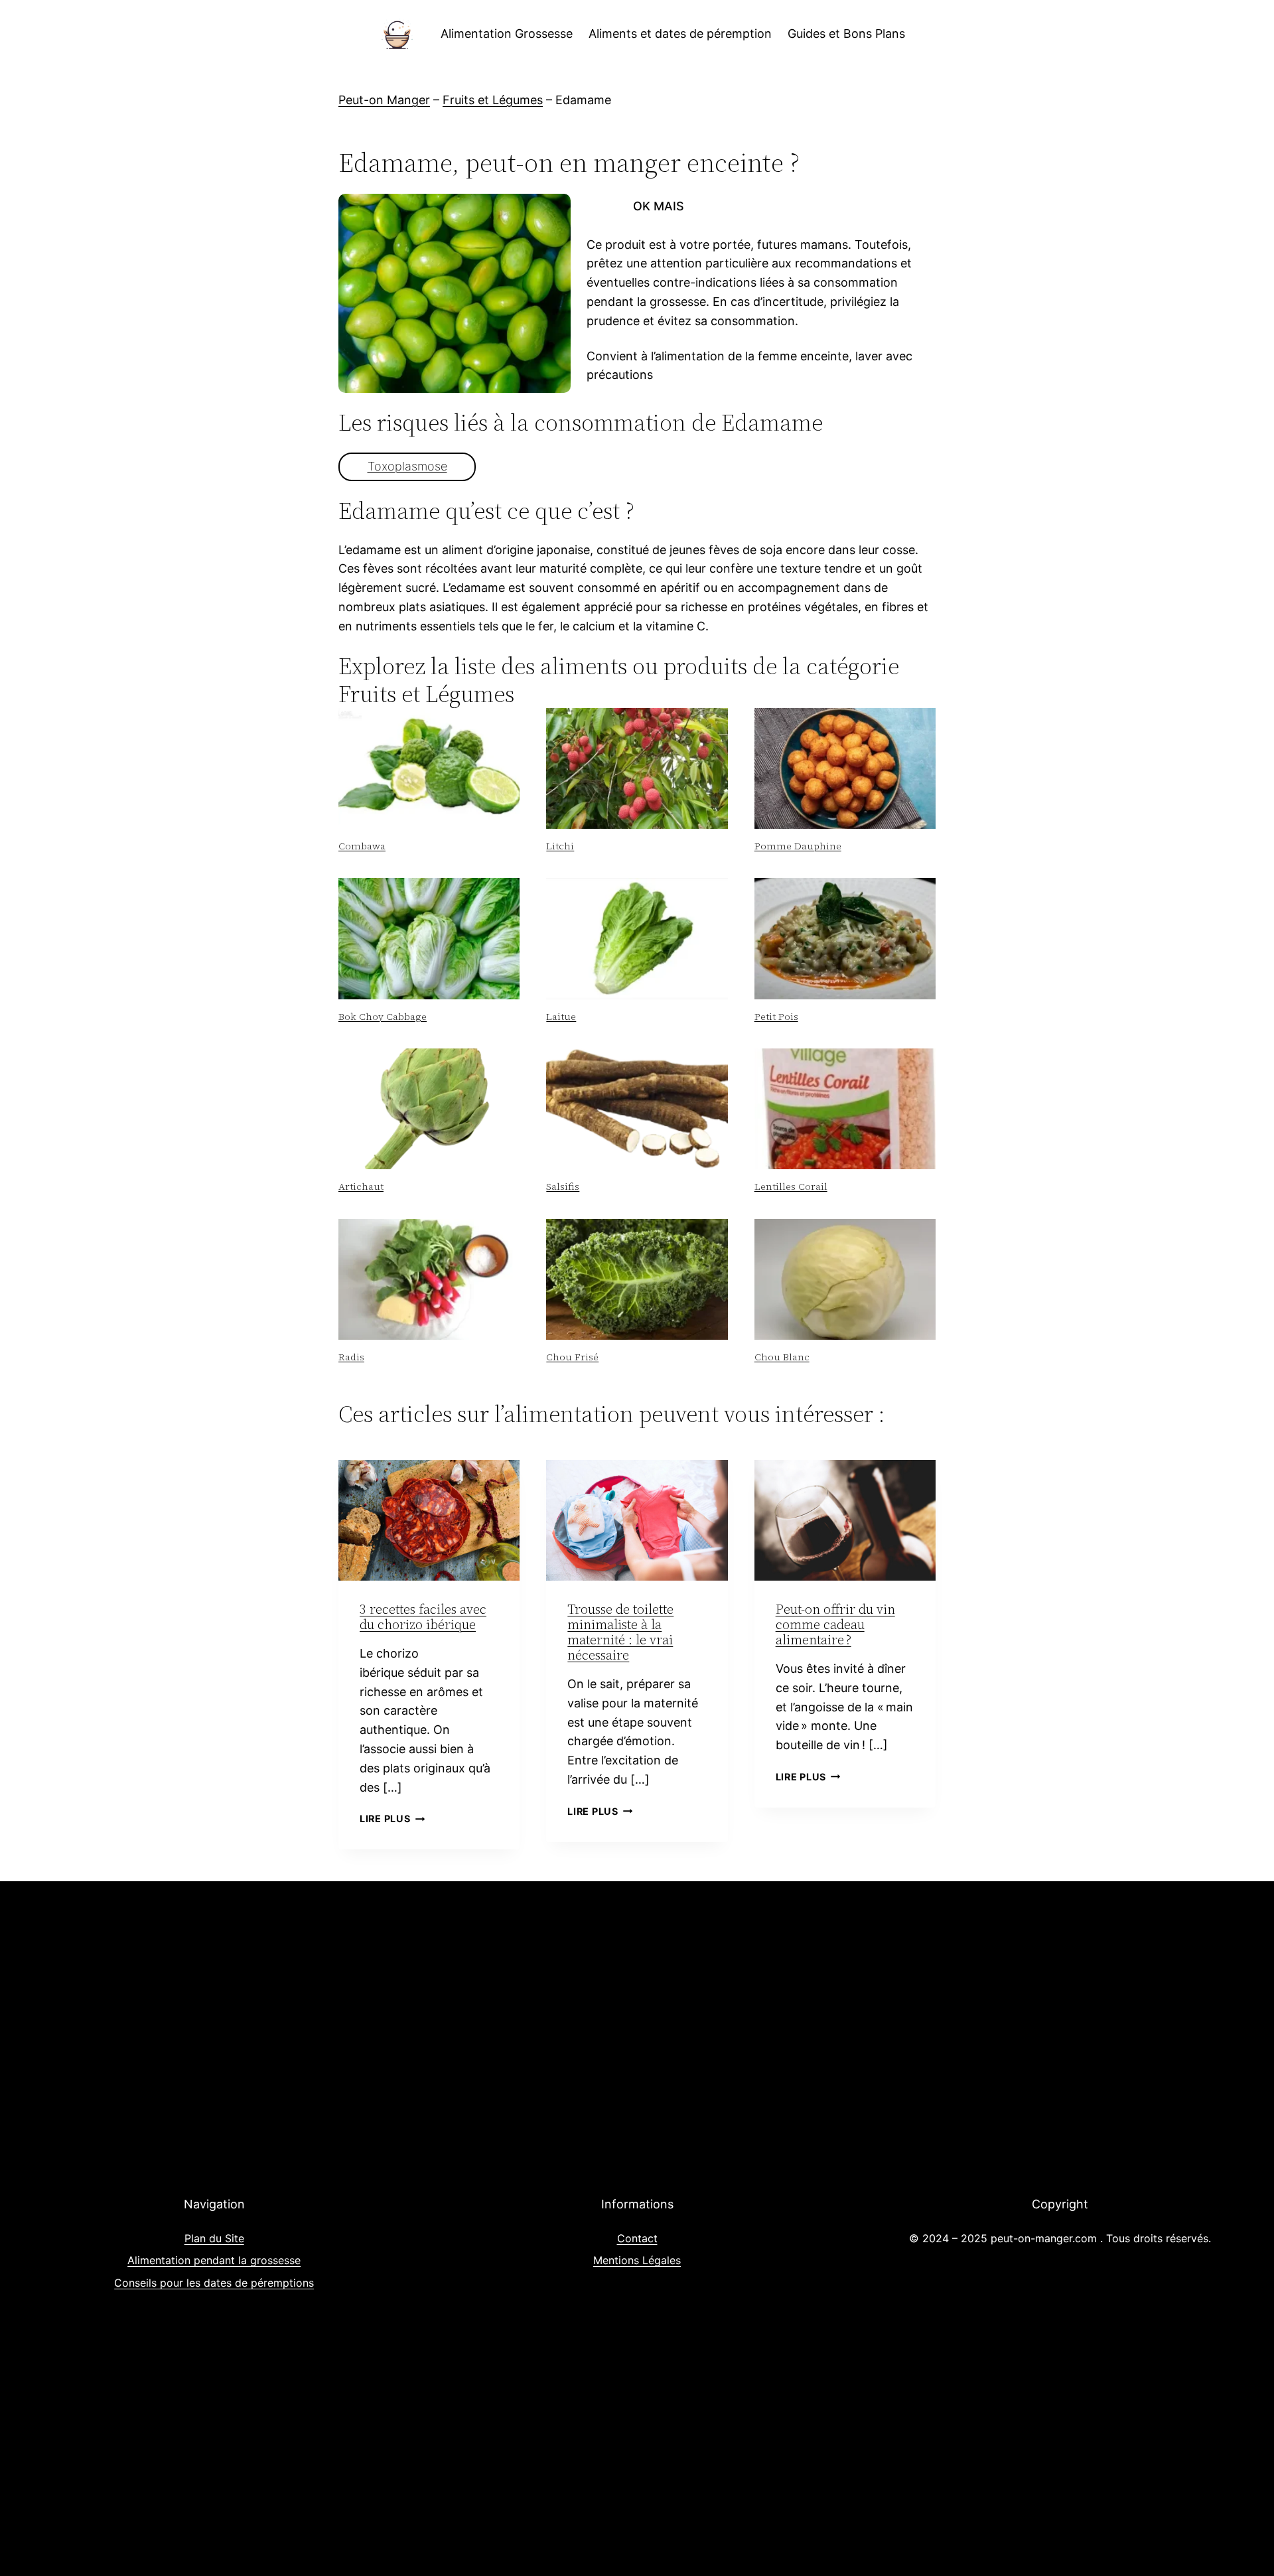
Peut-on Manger (384, 100)
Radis (351, 1357)
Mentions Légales (637, 2260)
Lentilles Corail (791, 1186)
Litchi (560, 846)
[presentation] (429, 768)
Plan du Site (214, 2238)
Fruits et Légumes (493, 100)
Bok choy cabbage (383, 1017)
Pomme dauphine (798, 846)
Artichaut (361, 1186)
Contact (637, 2238)
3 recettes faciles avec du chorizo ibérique (423, 1617)
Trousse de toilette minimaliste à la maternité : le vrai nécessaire (620, 1632)
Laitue (561, 1017)
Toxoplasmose (407, 466)
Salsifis (563, 1186)
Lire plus (392, 1819)
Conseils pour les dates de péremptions (214, 2283)
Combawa (362, 846)
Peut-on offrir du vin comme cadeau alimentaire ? (835, 1624)
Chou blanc (782, 1357)
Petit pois (776, 1017)
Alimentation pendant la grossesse (214, 2260)
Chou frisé (572, 1357)
